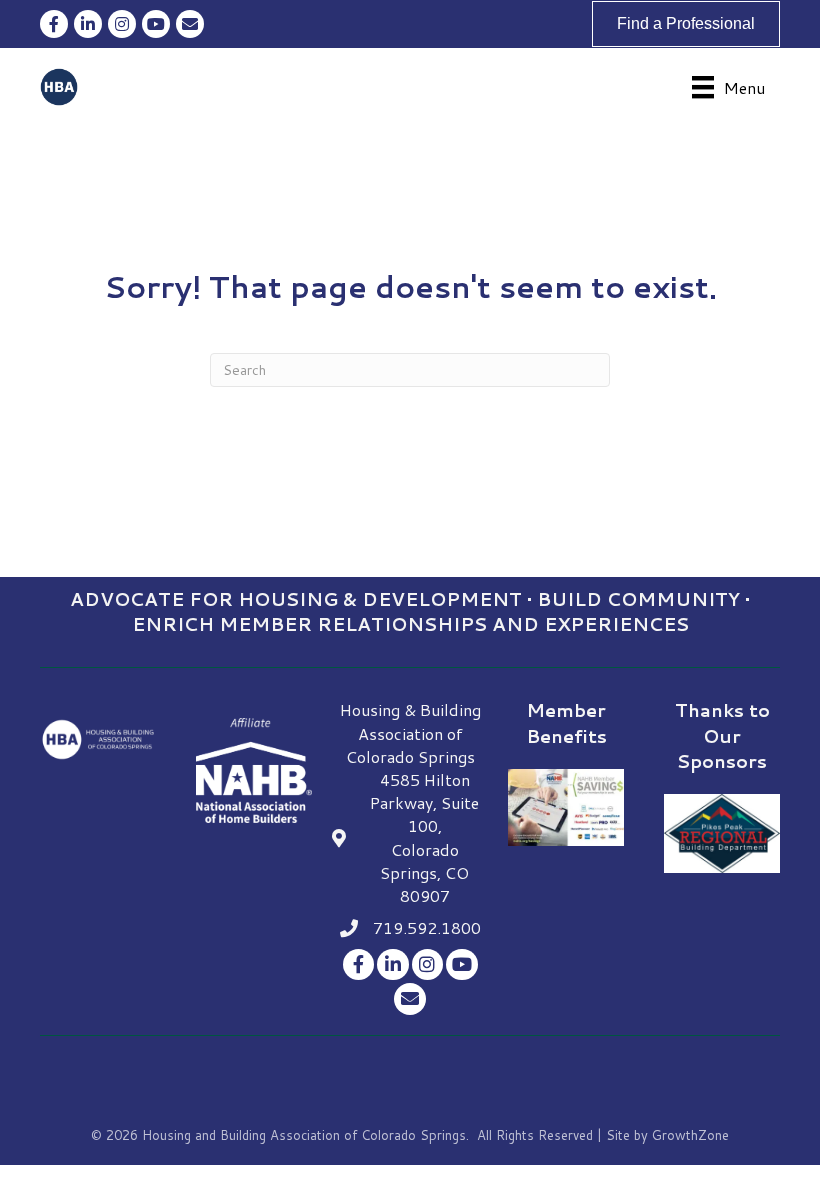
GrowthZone (690, 1135)
